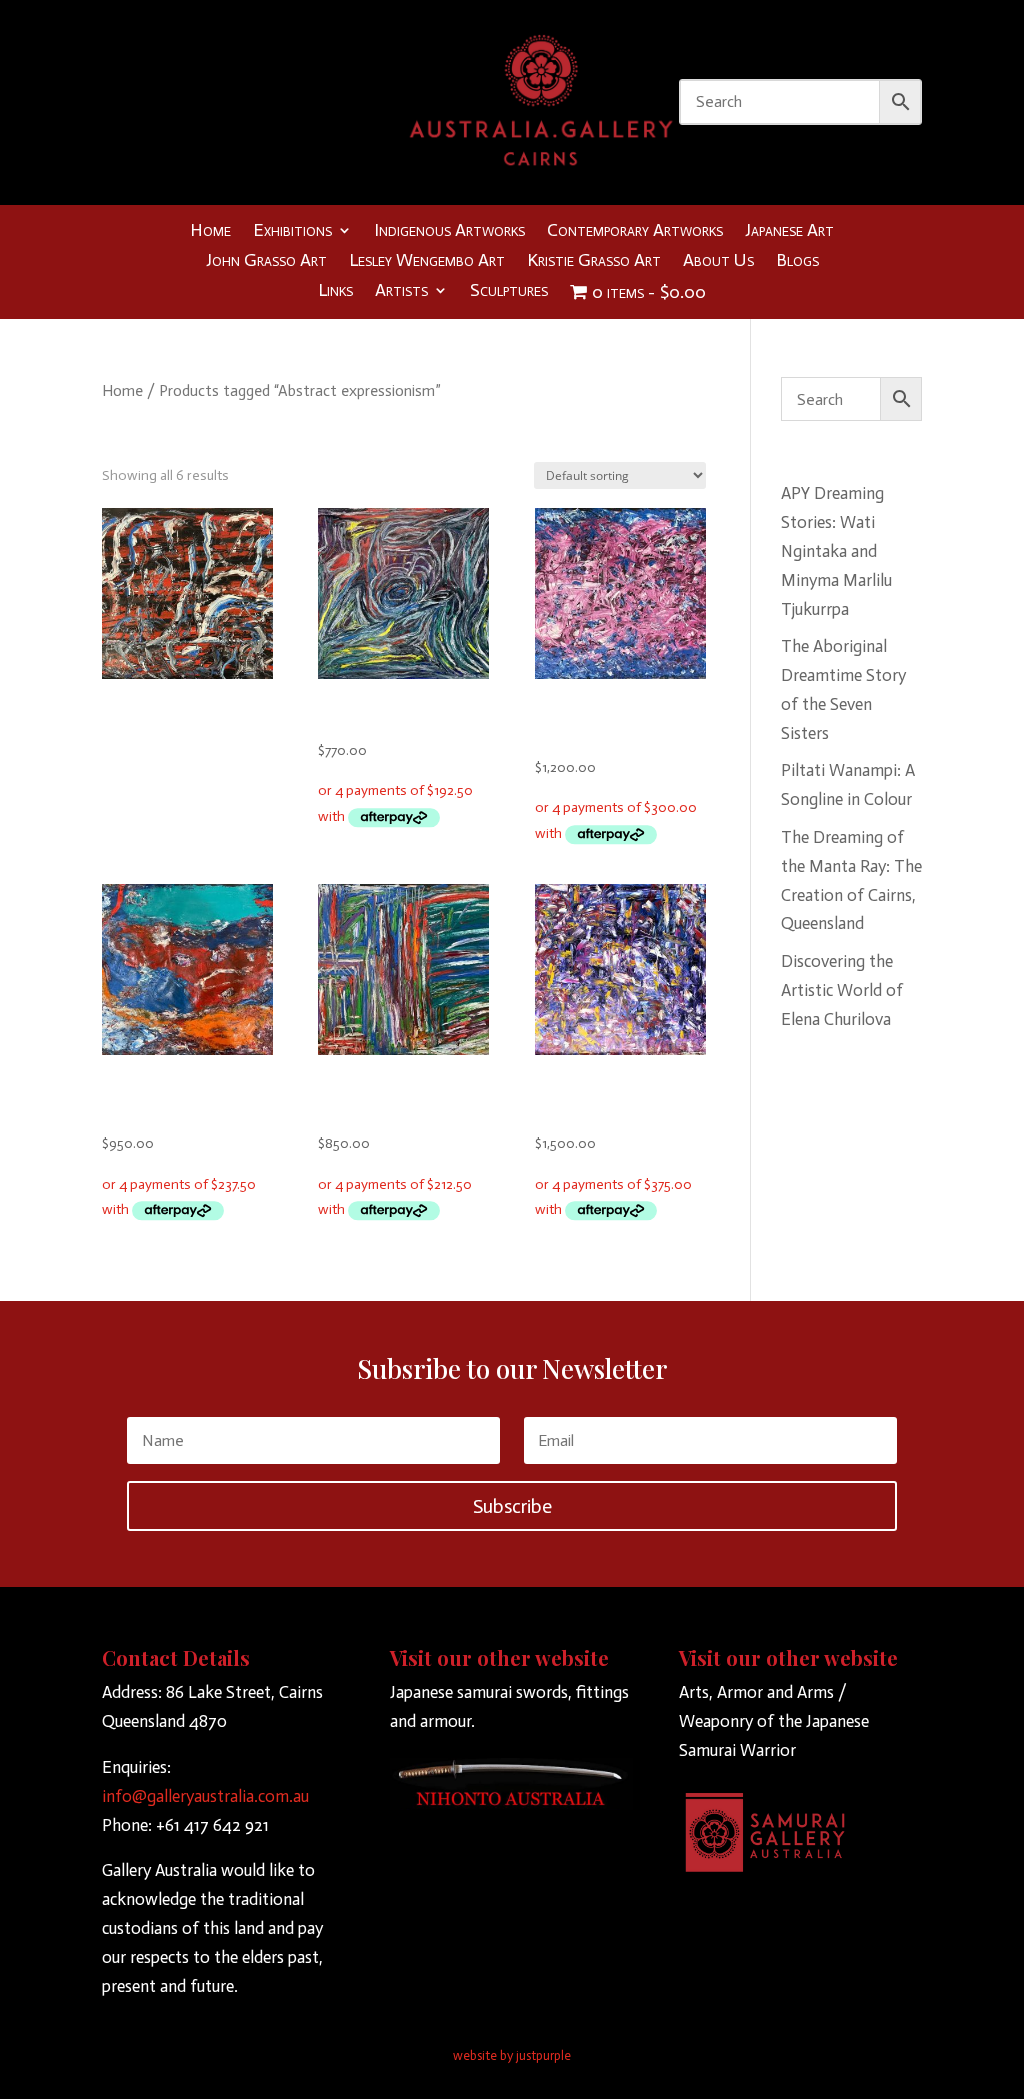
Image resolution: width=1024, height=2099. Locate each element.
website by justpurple (512, 2055)
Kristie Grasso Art (594, 262)
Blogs (797, 262)
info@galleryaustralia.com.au (205, 1796)
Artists (401, 292)
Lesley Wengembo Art (427, 262)
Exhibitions (292, 232)
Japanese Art (789, 232)
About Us (718, 262)
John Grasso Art (266, 262)
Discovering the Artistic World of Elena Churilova (842, 990)
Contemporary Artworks (635, 232)
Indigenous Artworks (449, 232)
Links (335, 292)
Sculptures (509, 292)
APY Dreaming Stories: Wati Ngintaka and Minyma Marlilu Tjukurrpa (836, 551)
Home (210, 232)
